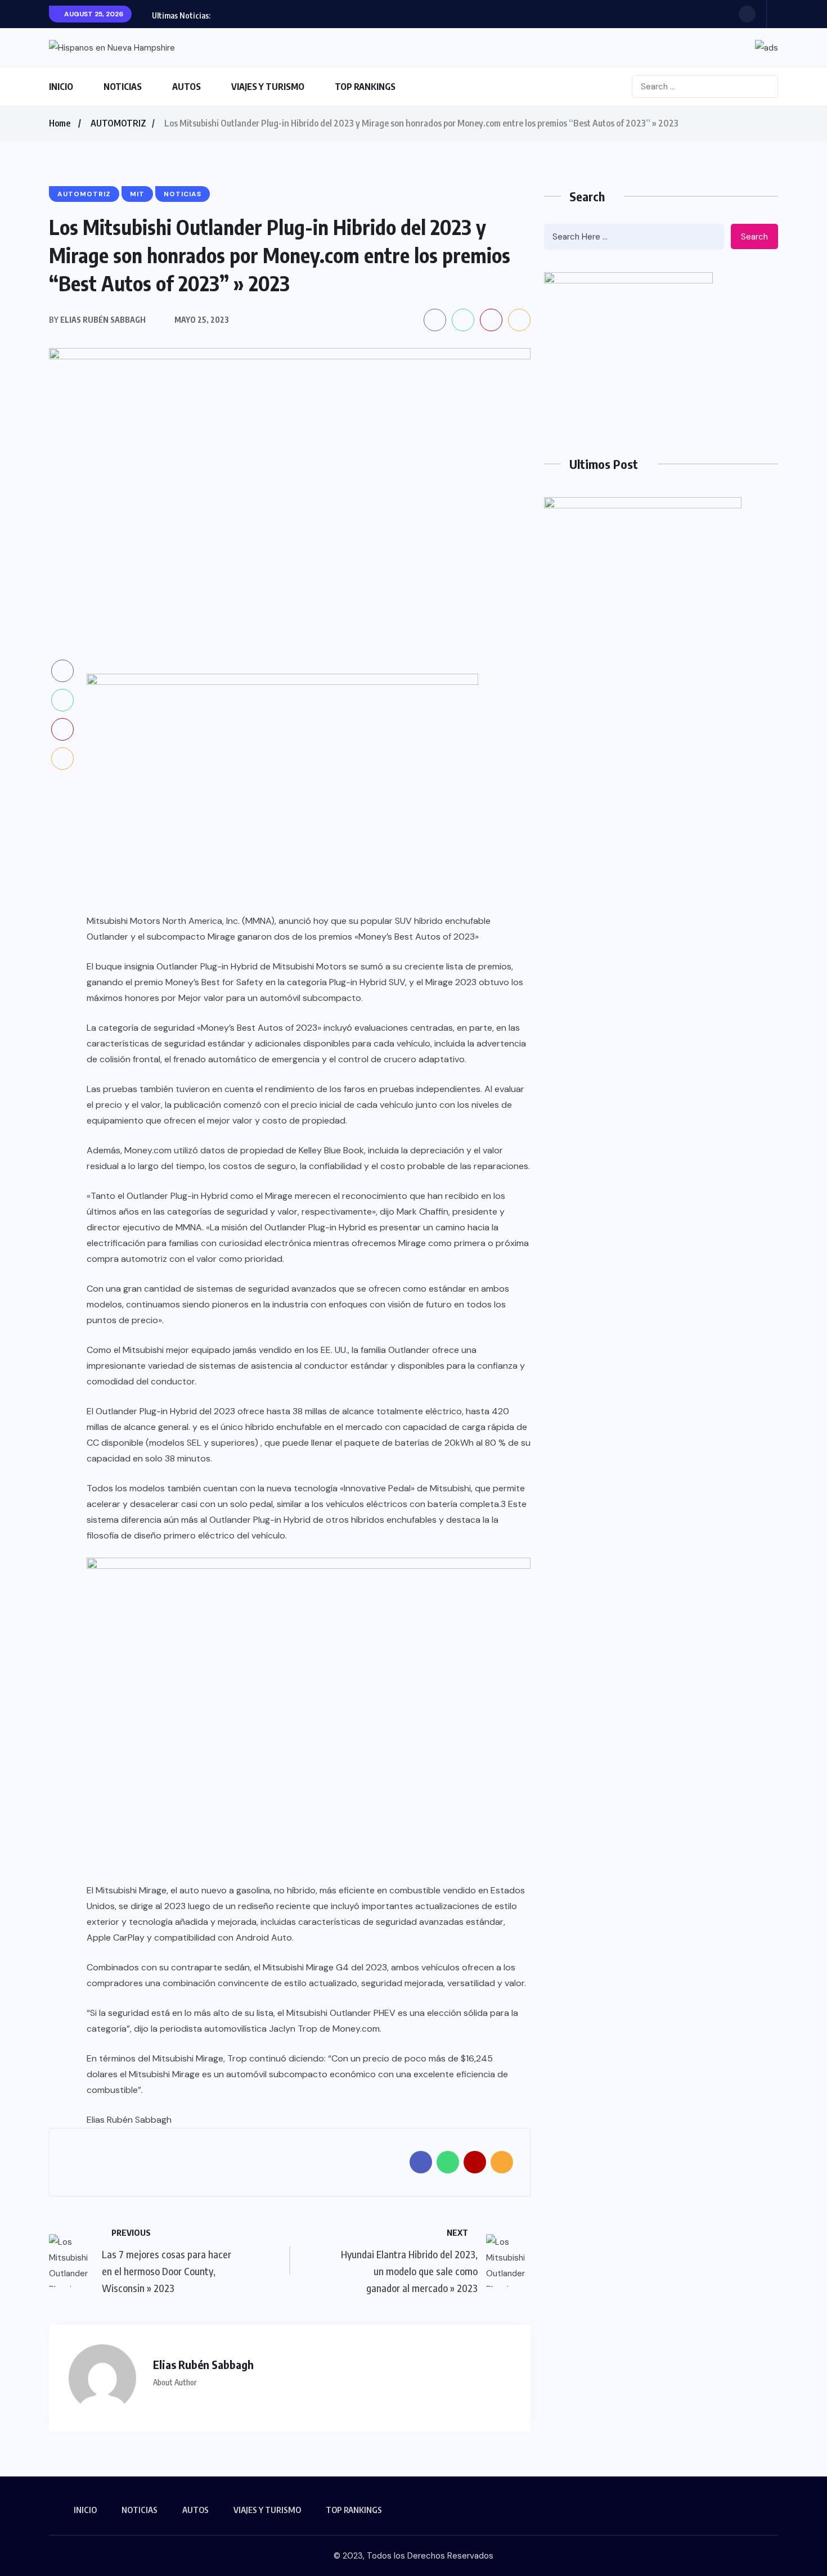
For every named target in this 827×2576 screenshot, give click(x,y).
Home (60, 123)
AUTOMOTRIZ (118, 123)
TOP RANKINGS (365, 87)
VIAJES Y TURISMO (268, 87)
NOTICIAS (123, 87)
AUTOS (186, 87)
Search (754, 237)
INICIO (61, 87)
